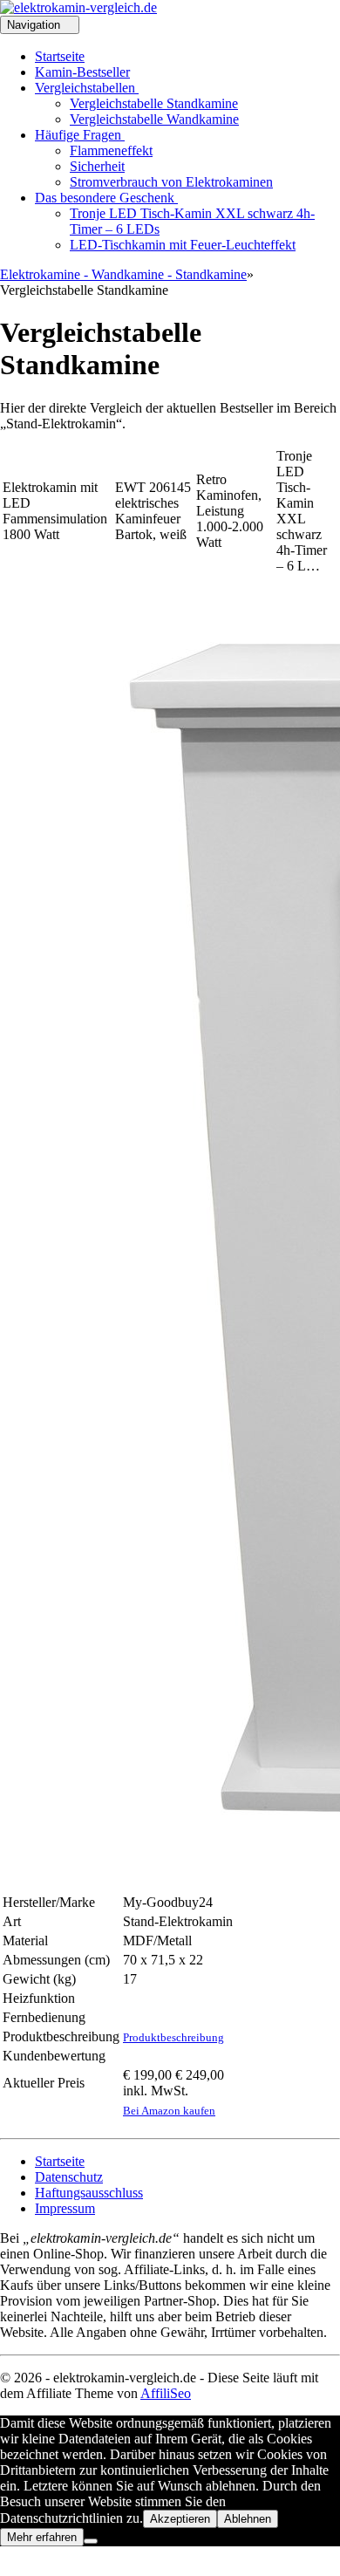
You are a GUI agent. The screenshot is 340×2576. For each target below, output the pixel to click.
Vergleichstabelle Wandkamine (154, 119)
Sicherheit (97, 166)
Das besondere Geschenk (106, 198)
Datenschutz (69, 2177)
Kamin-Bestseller (82, 72)
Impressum (65, 2208)
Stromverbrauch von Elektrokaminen (171, 182)
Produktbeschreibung (173, 2037)
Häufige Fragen (80, 135)
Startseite (60, 56)
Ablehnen (248, 2519)
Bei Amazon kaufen (169, 2111)
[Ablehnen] (91, 2541)
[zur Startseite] (78, 7)
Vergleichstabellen (87, 88)
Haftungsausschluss (89, 2193)
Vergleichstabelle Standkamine (154, 103)
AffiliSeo (166, 2393)
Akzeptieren (180, 2519)
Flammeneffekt (111, 150)
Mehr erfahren (42, 2537)
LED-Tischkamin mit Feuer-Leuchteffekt (183, 245)
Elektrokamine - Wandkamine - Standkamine (123, 274)
